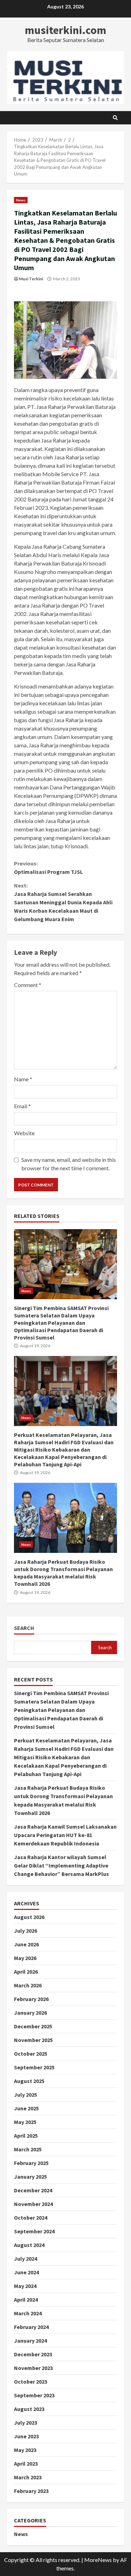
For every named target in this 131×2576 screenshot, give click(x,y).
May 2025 (25, 2122)
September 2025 (34, 2067)
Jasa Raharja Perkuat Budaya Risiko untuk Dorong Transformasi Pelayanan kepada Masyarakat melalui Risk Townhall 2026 (65, 1518)
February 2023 (31, 2491)
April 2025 (26, 2136)
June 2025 (26, 2108)
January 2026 (30, 2013)
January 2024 (30, 2341)
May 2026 (25, 1958)
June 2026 (26, 1944)
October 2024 (31, 2218)
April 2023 (26, 2464)
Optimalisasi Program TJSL (48, 868)
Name (23, 1079)
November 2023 (33, 2368)
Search (24, 1628)
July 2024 (26, 2259)
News (21, 200)
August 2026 (29, 1917)
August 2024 (29, 2245)
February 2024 (31, 2327)
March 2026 (28, 1985)
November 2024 (33, 2204)
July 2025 (26, 2095)
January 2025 (30, 2177)
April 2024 (26, 2300)
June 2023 (26, 2436)
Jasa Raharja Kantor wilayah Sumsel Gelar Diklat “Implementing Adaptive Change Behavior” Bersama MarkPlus (61, 1865)
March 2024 (28, 2313)
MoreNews (98, 2560)
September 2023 (34, 2395)
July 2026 (26, 1931)
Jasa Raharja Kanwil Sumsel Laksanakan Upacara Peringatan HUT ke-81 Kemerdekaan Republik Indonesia (65, 1835)
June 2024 (26, 2272)
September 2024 (34, 2231)
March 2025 (28, 2149)
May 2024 (25, 2286)
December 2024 (33, 2190)
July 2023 (26, 2423)
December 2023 (33, 2354)
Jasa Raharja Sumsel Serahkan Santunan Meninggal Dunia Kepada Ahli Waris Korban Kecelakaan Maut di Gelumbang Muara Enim (63, 902)
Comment (28, 985)
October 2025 (31, 2054)
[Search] (115, 118)
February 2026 (31, 1999)
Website (24, 1133)
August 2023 (29, 2409)
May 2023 (25, 2450)
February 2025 (31, 2163)
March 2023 (28, 2477)
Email (22, 1106)
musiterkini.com (65, 30)
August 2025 (29, 2081)
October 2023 (31, 2382)
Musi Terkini (31, 279)
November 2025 (33, 2040)
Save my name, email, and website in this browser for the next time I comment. (69, 1164)
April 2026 (26, 1972)
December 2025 (33, 2026)
